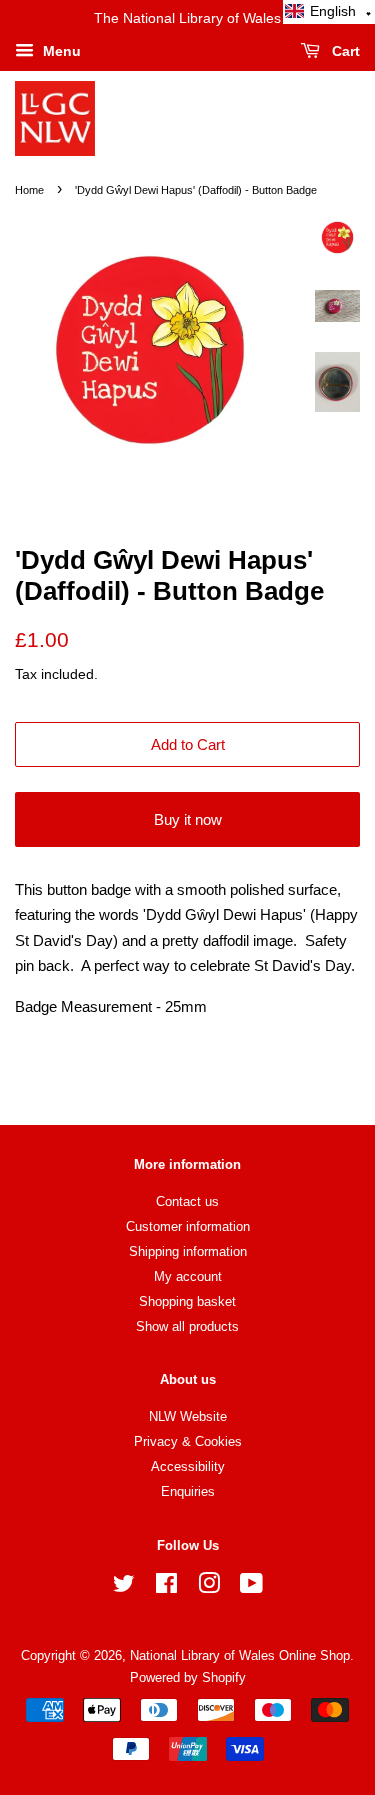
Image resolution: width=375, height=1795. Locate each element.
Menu (60, 51)
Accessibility (188, 1466)
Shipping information (188, 1251)
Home (29, 190)
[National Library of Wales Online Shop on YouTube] (251, 1587)
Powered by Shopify (188, 1677)
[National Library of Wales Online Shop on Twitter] (124, 1587)
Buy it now (188, 819)
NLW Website (188, 1416)
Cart (344, 51)
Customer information (188, 1226)
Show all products (187, 1326)
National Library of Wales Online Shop (240, 1655)
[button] (329, 12)
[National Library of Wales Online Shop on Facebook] (166, 1587)
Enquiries (188, 1491)
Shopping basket (187, 1301)
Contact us (187, 1201)
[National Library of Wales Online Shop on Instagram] (209, 1587)
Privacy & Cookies (188, 1441)
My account (188, 1276)
